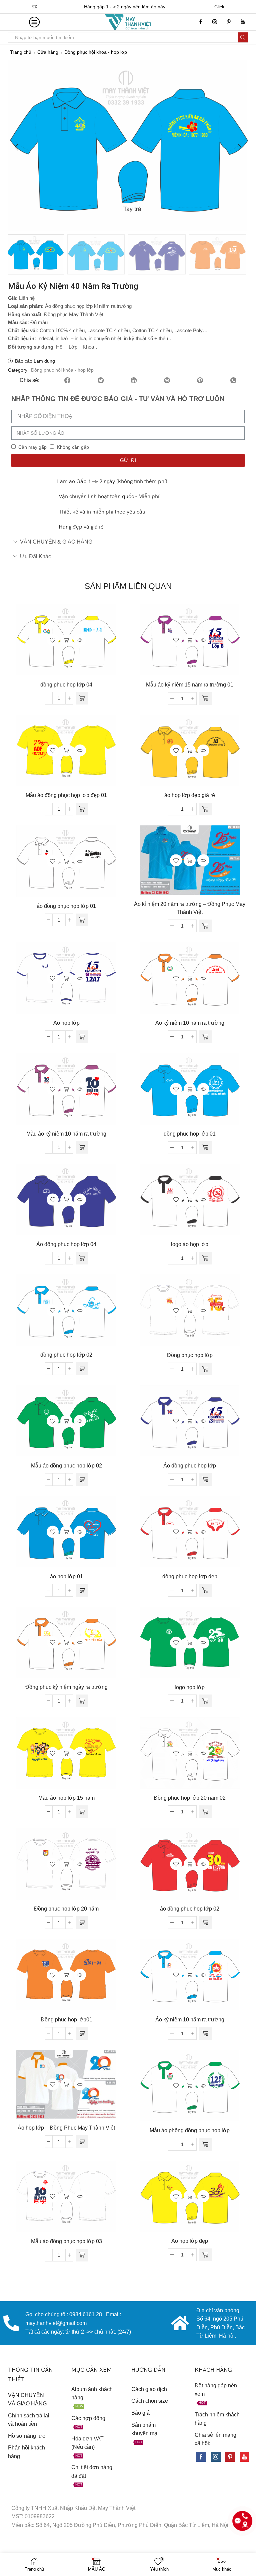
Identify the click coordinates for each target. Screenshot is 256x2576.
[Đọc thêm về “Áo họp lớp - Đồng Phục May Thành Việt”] (82, 2142)
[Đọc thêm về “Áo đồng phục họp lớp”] (205, 1479)
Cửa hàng (48, 52)
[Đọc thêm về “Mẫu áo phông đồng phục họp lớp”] (205, 2144)
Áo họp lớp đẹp (190, 2241)
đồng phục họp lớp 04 (66, 685)
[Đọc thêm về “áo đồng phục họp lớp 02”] (205, 1923)
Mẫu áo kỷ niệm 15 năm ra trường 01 (190, 685)
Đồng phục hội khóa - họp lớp (96, 52)
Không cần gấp (73, 447)
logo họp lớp (190, 1687)
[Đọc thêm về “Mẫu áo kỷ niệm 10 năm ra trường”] (82, 1147)
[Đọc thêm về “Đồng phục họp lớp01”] (82, 2033)
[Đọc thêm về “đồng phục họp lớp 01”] (205, 1148)
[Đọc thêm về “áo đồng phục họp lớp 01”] (82, 920)
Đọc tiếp (66, 640)
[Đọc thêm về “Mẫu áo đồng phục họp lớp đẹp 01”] (82, 809)
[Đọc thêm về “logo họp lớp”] (205, 1701)
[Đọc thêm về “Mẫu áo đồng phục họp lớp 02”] (82, 1479)
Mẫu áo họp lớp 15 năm (66, 1798)
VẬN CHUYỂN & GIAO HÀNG (56, 542)
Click (224, 7)
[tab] (128, 542)
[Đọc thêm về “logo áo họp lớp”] (205, 1258)
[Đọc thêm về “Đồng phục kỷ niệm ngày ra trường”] (82, 1701)
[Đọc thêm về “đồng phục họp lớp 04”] (82, 698)
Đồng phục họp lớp (190, 1355)
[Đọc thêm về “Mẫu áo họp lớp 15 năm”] (82, 1812)
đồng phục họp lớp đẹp (190, 1576)
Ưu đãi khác (35, 556)
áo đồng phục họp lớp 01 (66, 906)
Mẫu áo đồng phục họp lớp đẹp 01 (66, 795)
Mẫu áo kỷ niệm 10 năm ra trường (66, 1134)
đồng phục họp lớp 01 (190, 1134)
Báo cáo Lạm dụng (35, 361)
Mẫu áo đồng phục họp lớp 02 (66, 1466)
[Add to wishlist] (53, 640)
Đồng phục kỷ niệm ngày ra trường (66, 1687)
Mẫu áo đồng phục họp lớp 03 (66, 2241)
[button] (16, 147)
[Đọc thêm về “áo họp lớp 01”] (82, 1590)
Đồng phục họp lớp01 (66, 2020)
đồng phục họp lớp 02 (66, 1355)
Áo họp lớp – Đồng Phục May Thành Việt (66, 2128)
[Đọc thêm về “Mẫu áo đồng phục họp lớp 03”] (82, 2255)
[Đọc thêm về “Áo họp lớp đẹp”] (205, 2255)
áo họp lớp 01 (66, 1576)
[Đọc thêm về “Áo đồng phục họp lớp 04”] (82, 1258)
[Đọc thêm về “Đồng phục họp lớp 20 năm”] (82, 1923)
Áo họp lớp (66, 1023)
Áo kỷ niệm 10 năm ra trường (190, 1023)
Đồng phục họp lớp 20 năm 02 (190, 1798)
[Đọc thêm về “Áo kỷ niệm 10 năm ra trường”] (205, 1037)
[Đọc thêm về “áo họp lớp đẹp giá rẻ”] (205, 809)
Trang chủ (21, 52)
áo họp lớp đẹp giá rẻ (190, 795)
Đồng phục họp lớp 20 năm (66, 1909)
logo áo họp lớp (190, 1244)
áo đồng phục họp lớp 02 (190, 1909)
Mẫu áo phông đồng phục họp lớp (190, 2130)
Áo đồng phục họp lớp (190, 1466)
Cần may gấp (32, 447)
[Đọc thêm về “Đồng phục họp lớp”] (205, 1369)
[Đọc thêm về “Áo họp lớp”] (82, 1037)
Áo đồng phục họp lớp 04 (66, 1244)
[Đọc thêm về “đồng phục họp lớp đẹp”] (205, 1590)
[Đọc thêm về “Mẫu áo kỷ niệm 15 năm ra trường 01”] (205, 699)
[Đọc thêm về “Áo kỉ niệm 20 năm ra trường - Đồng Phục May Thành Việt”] (205, 926)
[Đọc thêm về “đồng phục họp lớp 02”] (82, 1369)
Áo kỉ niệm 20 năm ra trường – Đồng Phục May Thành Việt (190, 908)
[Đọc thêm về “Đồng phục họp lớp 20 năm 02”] (205, 1812)
